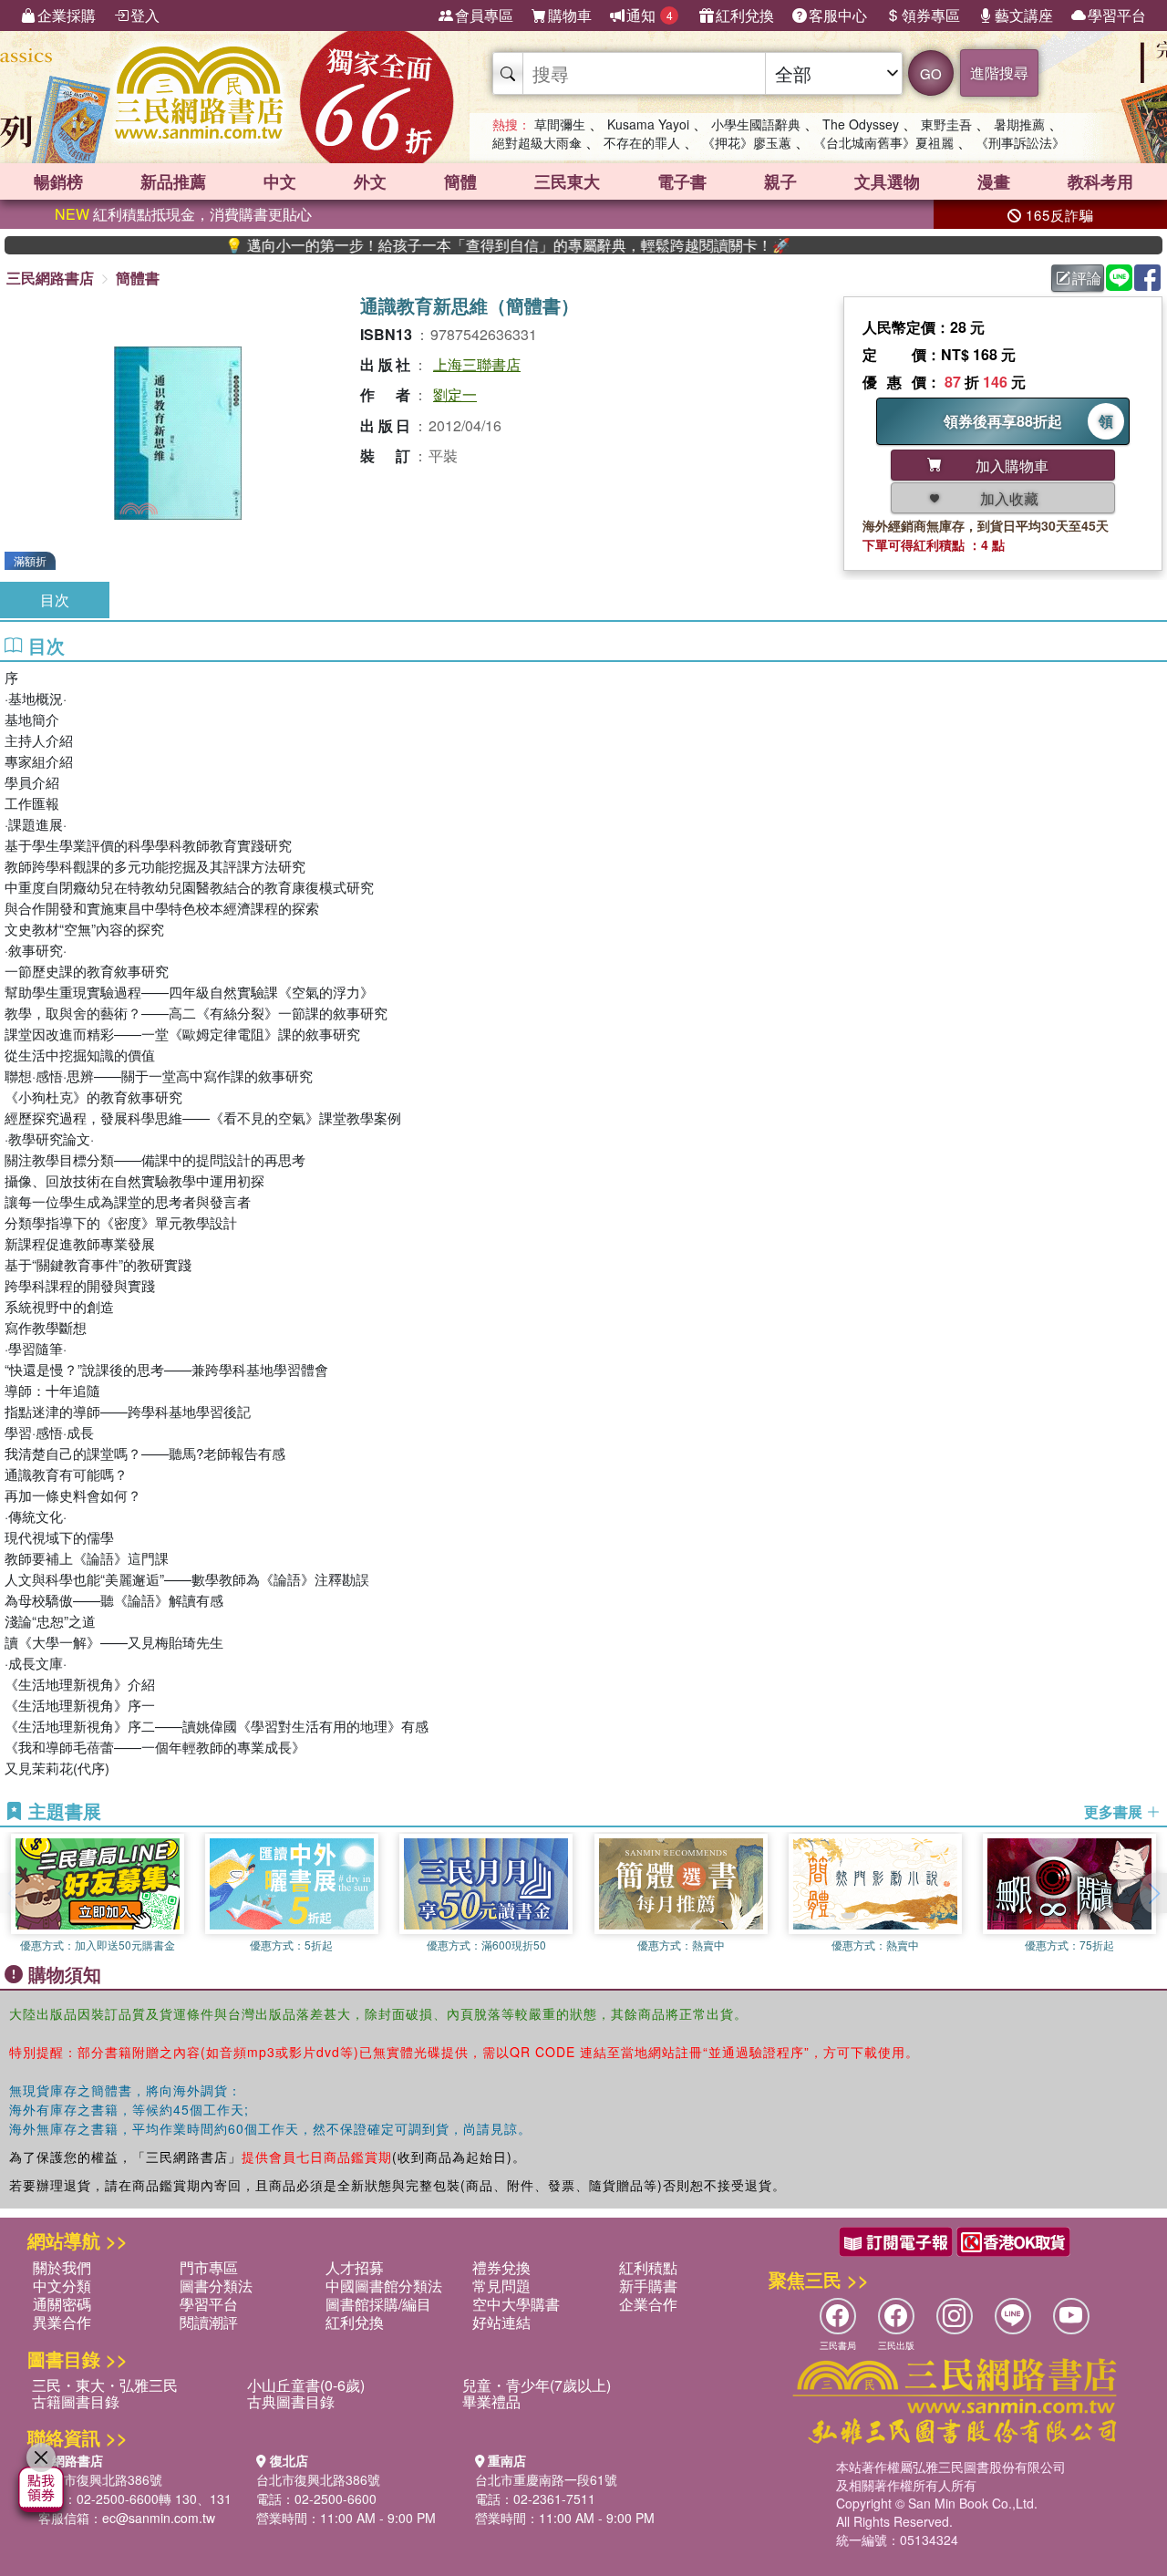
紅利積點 (648, 2267)
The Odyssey (861, 124)
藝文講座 (1024, 15)
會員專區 (484, 15)
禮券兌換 (501, 2267)
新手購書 (648, 2286)
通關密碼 (62, 2304)
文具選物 (887, 181)
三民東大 (567, 181)
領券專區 (931, 15)
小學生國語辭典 (756, 124)
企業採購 (67, 15)
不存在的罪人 (642, 142)
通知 (650, 15)
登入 (145, 15)
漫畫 (994, 181)
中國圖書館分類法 (384, 2286)
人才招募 (355, 2267)
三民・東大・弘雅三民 (105, 2385)
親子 (780, 181)
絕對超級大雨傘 (537, 142)
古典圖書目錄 (291, 2401)
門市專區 (209, 2267)
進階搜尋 (999, 72)
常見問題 (501, 2286)
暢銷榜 (58, 181)
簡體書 (138, 278)
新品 (173, 181)
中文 (280, 181)
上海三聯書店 (477, 364)
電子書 (682, 181)
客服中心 (838, 15)
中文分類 (62, 2286)
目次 (55, 600)
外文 (370, 181)
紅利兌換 (745, 15)
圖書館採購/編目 (378, 2304)
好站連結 (501, 2322)
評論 (1087, 278)
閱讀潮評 (209, 2322)
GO (931, 73)
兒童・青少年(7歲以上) (537, 2385)
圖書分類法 (216, 2286)
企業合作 (648, 2304)
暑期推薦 (1019, 124)
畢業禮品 (491, 2401)
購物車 (570, 15)
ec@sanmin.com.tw (159, 2518)
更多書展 (1115, 1812)
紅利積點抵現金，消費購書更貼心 (183, 214)
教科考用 (1100, 181)
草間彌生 (560, 124)
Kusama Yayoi (648, 124)
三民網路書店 (50, 278)
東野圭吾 (946, 124)
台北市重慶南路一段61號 (546, 2479)
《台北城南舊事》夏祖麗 (883, 142)
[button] (1153, 1893)
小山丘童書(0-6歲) (306, 2385)
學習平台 (1117, 15)
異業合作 (62, 2322)
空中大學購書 (516, 2304)
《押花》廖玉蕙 (747, 142)
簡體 (460, 181)
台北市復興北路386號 (100, 2479)
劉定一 (455, 394)
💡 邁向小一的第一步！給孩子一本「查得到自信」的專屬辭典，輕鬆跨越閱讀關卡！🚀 (455, 245)
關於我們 (62, 2267)
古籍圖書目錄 (76, 2401)
